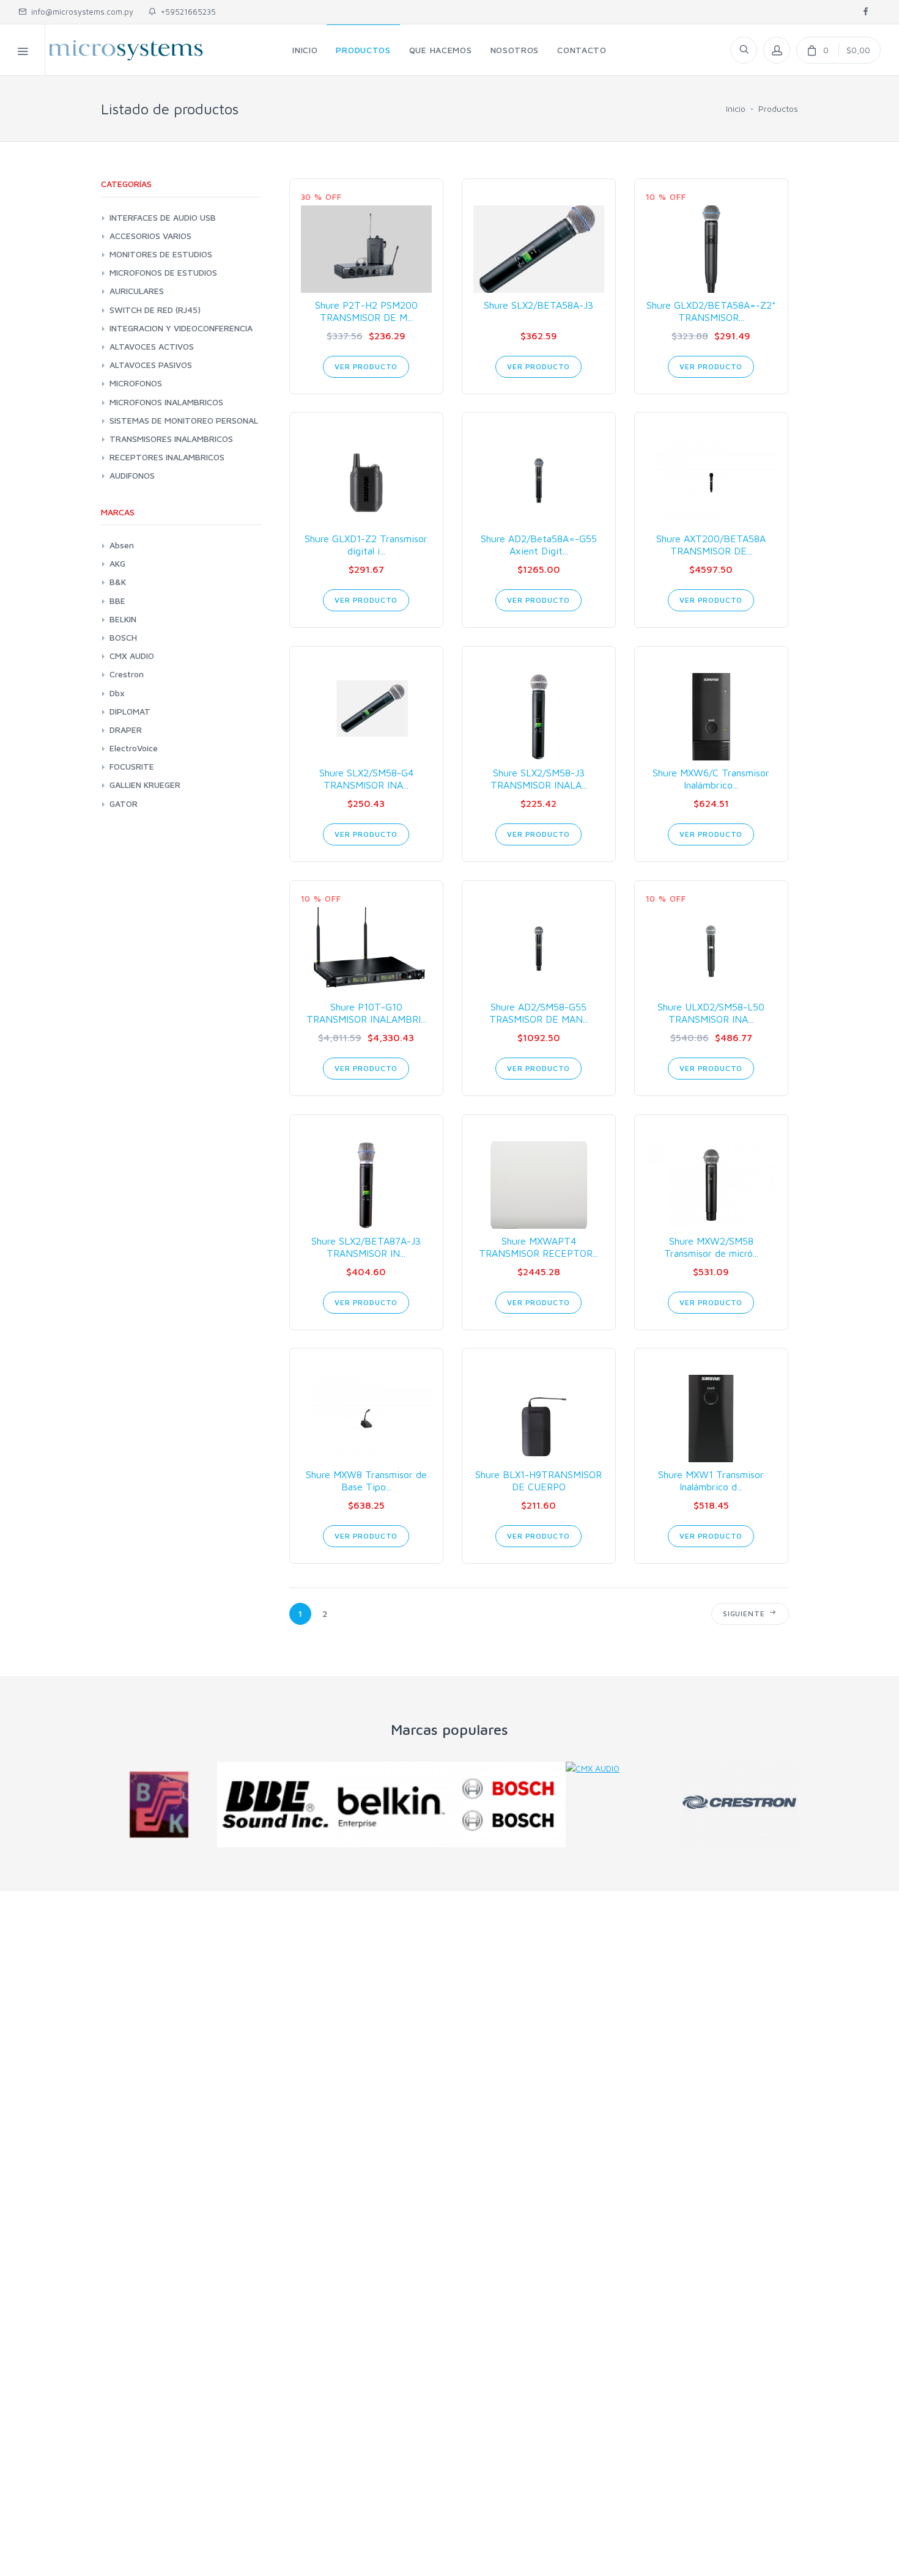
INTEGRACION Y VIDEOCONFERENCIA (181, 328)
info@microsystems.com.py (82, 12)
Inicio (736, 109)
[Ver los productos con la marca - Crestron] (740, 1805)
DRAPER (126, 730)
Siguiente (746, 1614)
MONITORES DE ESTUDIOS (161, 254)
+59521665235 (186, 12)
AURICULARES (137, 291)
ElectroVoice (134, 748)
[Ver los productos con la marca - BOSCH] (508, 1805)
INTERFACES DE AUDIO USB (163, 217)
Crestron (127, 674)
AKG (117, 563)
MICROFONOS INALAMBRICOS (166, 402)
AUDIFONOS (132, 475)
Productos (778, 109)
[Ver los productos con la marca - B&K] (159, 1805)
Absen (122, 545)
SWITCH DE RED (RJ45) (155, 310)
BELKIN (123, 619)
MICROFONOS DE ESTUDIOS (163, 272)
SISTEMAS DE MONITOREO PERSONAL (184, 420)
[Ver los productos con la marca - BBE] (275, 1805)
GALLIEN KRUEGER (145, 785)
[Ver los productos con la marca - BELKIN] (391, 1805)
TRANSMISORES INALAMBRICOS (171, 439)
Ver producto (366, 366)
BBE (117, 601)
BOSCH (123, 637)
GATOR (124, 804)
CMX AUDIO (132, 656)
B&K (118, 582)
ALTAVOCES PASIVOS (151, 365)
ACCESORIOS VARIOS (150, 236)
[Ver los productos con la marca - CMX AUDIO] (624, 1768)
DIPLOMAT (130, 711)
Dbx (117, 693)
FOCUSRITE (132, 766)
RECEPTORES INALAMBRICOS (167, 457)
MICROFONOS (136, 383)
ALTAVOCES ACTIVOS (152, 346)
